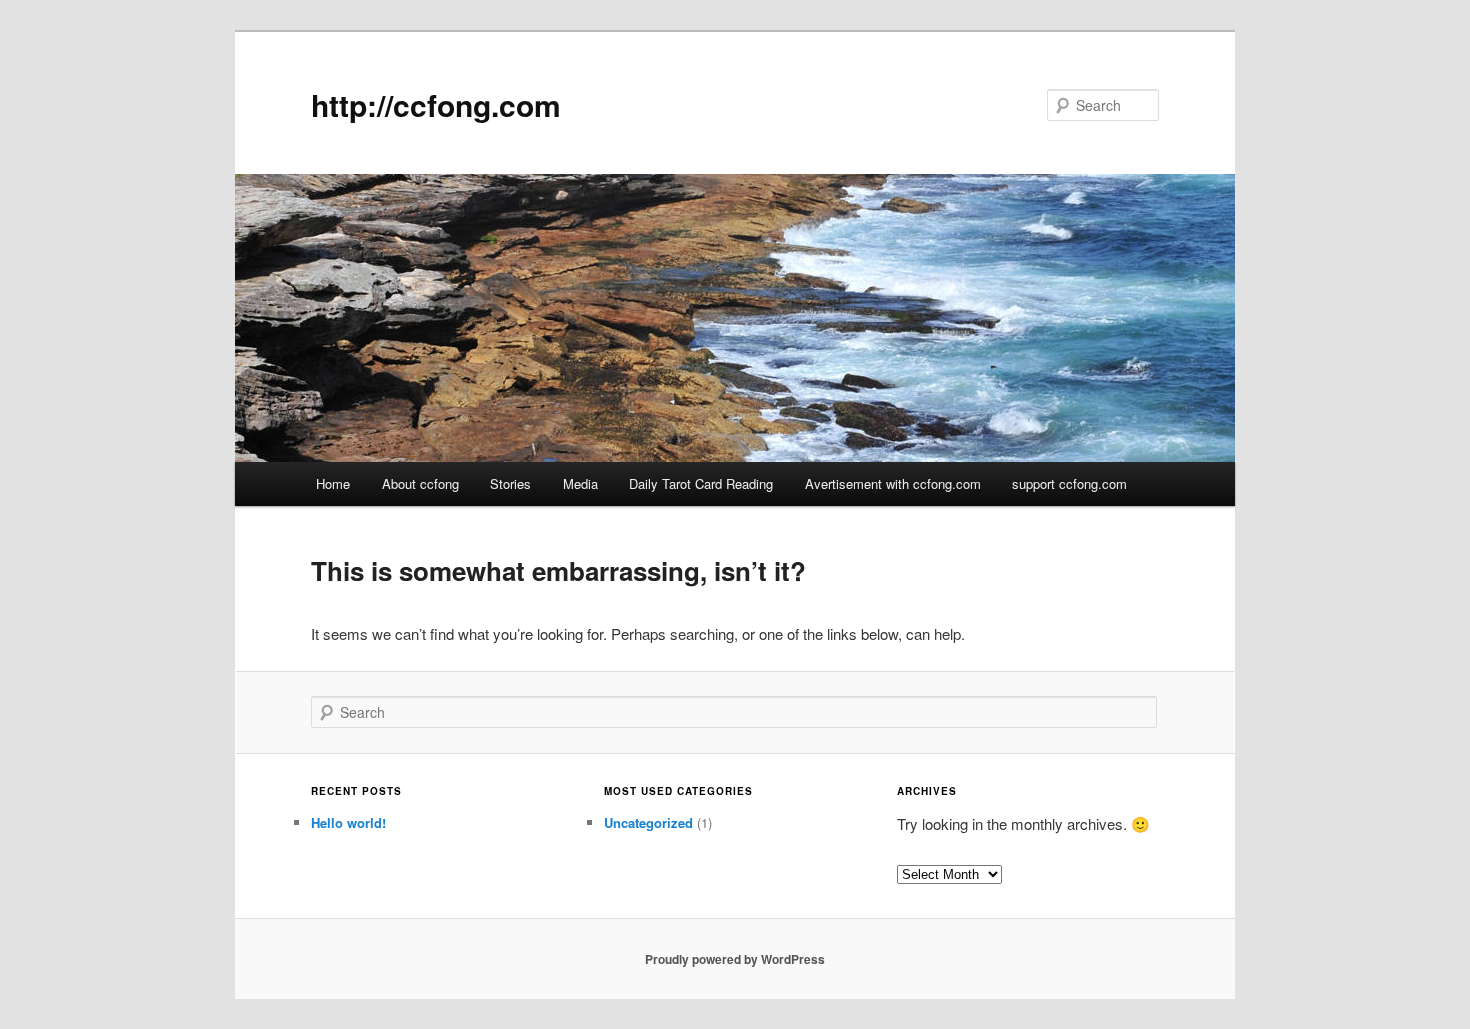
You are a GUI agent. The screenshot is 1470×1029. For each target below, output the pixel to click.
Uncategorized (648, 822)
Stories (510, 483)
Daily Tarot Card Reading (701, 483)
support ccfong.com (1069, 483)
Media (580, 483)
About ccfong (420, 483)
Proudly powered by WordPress (735, 959)
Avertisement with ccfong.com (893, 483)
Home (333, 483)
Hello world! (348, 822)
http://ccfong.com (436, 104)
